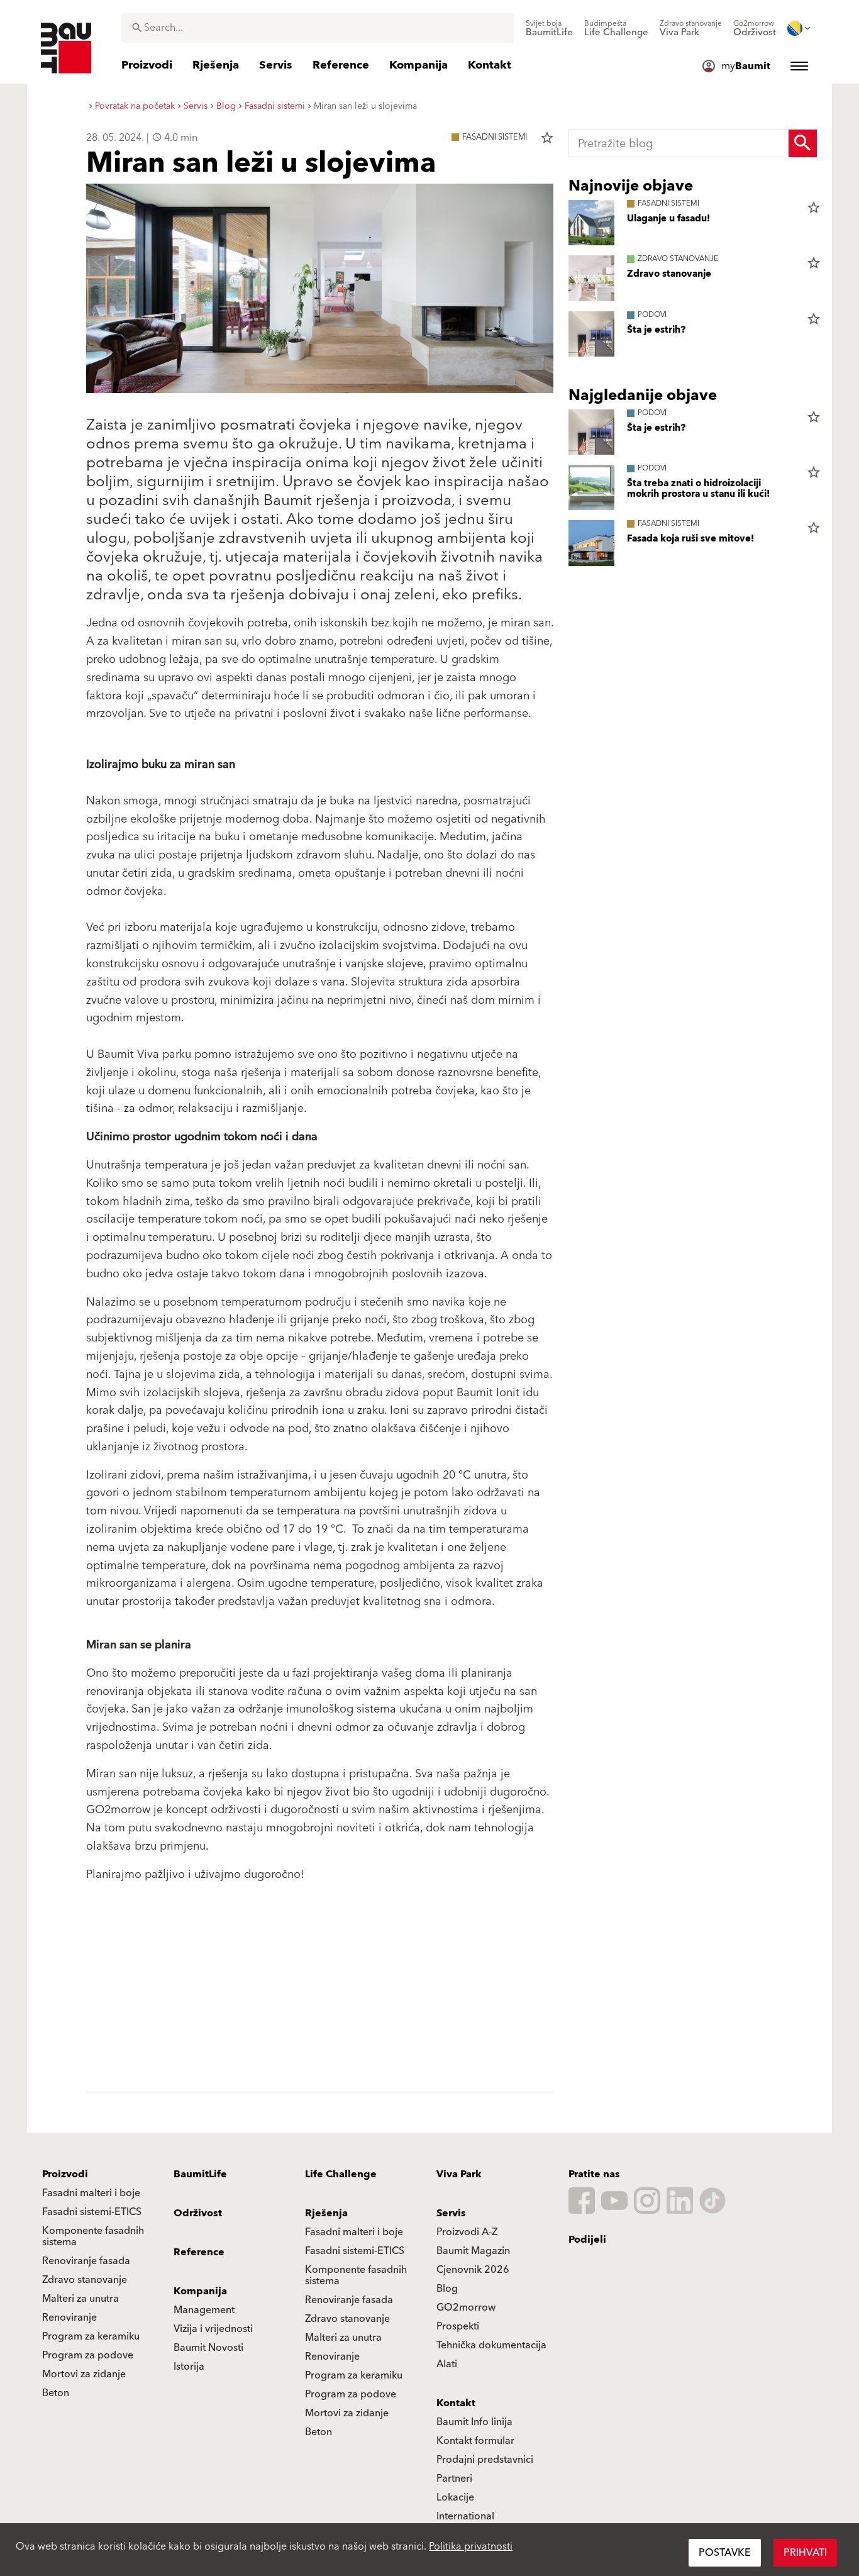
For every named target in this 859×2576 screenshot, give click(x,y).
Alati (447, 2364)
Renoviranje (69, 2318)
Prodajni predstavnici (485, 2460)
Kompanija (200, 2291)
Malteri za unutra (80, 2299)
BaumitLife (200, 2174)
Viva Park (459, 2174)
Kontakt (456, 2403)
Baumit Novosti (208, 2348)
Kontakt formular (475, 2441)
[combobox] (318, 28)
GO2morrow (466, 2307)
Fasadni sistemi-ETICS (92, 2212)
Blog (447, 2289)
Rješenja (326, 2213)
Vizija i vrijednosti (213, 2329)
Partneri (454, 2479)
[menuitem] (549, 28)
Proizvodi (65, 2174)
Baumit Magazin (473, 2251)
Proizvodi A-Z (467, 2232)
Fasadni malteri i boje (91, 2193)
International (465, 2516)
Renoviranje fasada (86, 2261)
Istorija (189, 2367)
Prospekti (458, 2326)
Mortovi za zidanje (84, 2374)
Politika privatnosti (471, 2546)
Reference (199, 2252)
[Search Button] (803, 143)
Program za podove (88, 2355)
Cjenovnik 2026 (473, 2270)
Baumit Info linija (474, 2422)
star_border (547, 138)
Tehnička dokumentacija (491, 2345)
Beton (56, 2393)
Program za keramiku (91, 2336)
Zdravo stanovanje (85, 2280)
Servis (451, 2213)
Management (204, 2310)
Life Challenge (341, 2174)
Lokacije (455, 2497)
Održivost (198, 2213)
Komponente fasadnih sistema (93, 2236)
